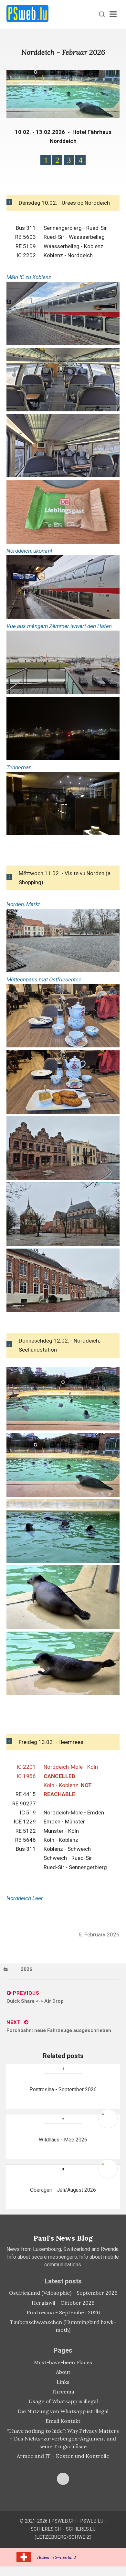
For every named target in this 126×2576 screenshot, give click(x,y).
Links (63, 2382)
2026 (26, 1969)
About (63, 2372)
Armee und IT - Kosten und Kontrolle (63, 2456)
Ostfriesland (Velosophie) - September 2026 (63, 2293)
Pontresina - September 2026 (63, 2312)
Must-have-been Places (63, 2362)
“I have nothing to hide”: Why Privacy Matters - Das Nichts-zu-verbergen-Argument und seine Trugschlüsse (63, 2439)
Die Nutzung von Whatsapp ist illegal (63, 2411)
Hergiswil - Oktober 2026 (63, 2303)
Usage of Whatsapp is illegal (63, 2401)
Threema (63, 2392)
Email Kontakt (63, 2421)
